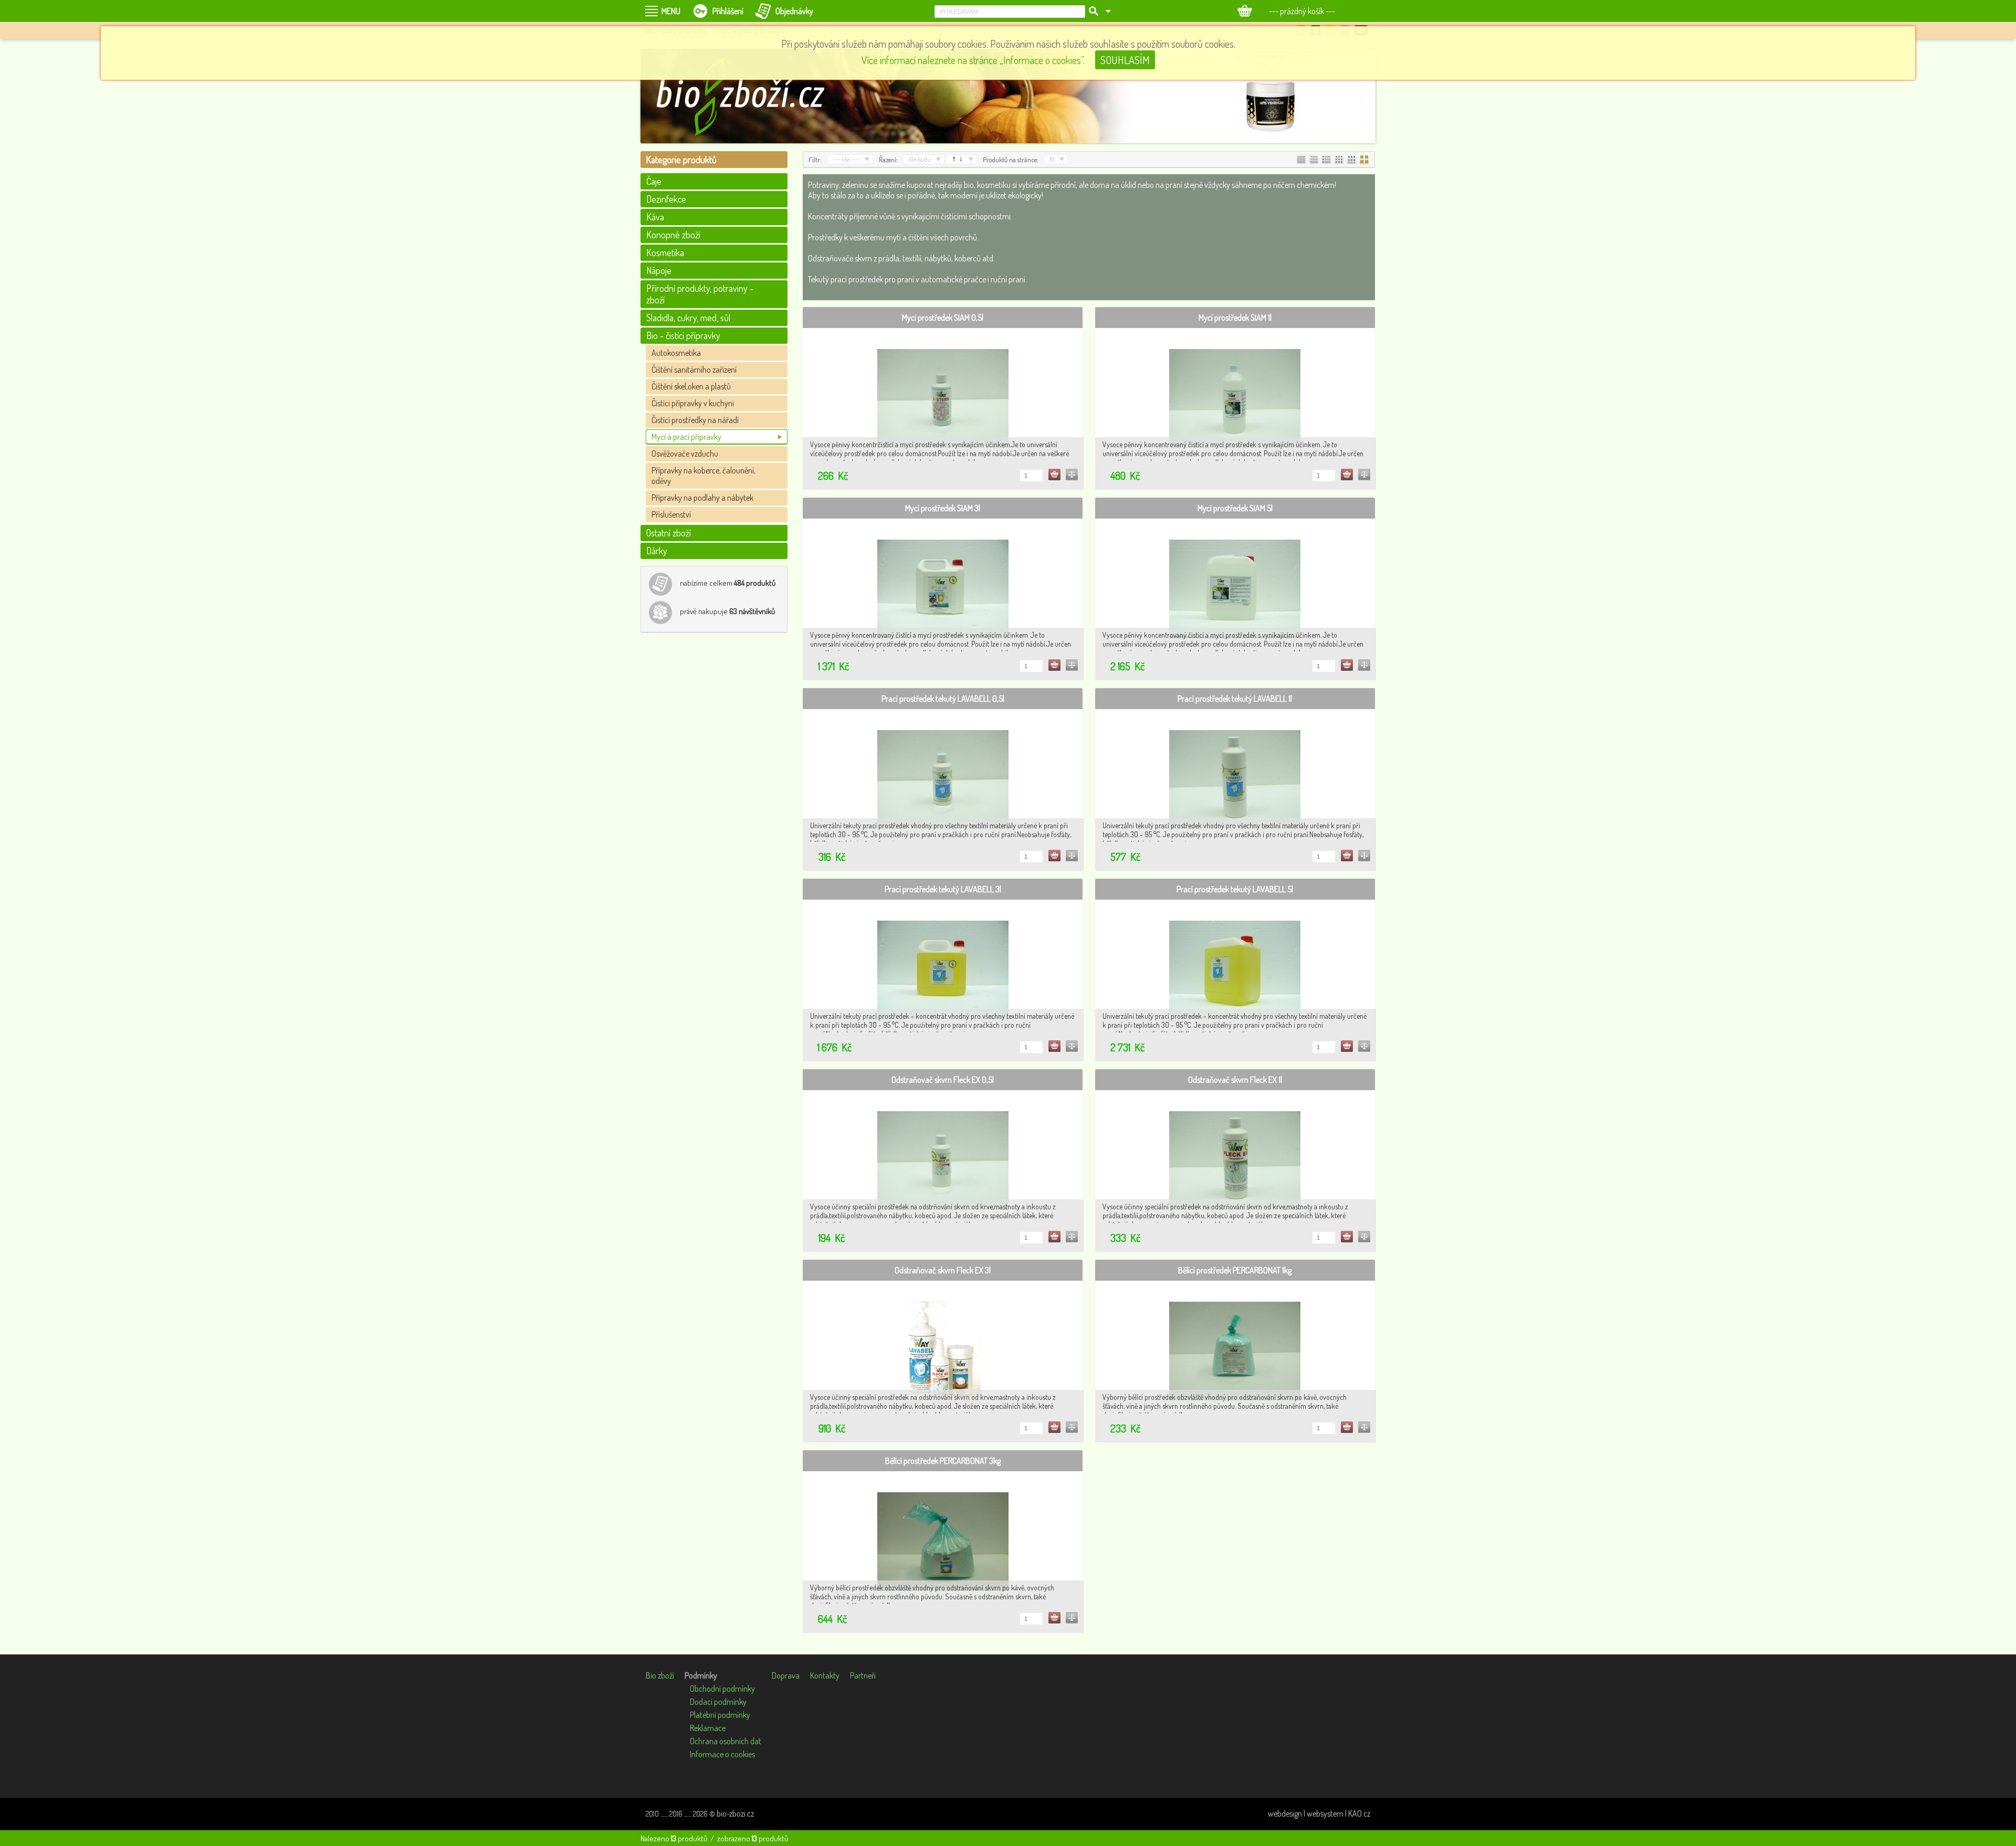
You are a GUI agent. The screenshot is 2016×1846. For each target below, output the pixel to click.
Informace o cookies (722, 1754)
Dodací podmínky (718, 1702)
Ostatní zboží (669, 533)
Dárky (657, 551)
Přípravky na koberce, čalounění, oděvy (703, 476)
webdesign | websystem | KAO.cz (1319, 1813)
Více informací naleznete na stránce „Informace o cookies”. (973, 60)
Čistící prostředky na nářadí (695, 420)
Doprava (786, 1675)
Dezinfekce (666, 199)
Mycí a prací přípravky (686, 437)
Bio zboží (660, 1675)
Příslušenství (671, 514)
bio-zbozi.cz (735, 1813)
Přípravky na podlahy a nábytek (702, 498)
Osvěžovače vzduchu (685, 453)
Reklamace (708, 1728)
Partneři (863, 1675)
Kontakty (825, 1675)
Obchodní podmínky (722, 1689)
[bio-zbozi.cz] (745, 96)
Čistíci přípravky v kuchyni (693, 403)
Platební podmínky (720, 1715)
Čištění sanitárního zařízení (694, 370)
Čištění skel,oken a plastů (691, 386)
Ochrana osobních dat (726, 1741)
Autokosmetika (676, 353)
